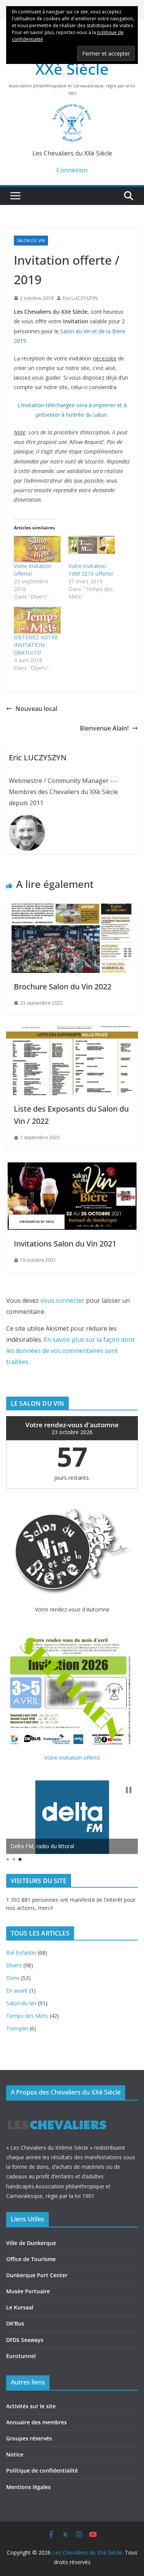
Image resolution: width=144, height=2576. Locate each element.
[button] (129, 1790)
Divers (14, 1965)
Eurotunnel (21, 2356)
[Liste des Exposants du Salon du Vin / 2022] (72, 1032)
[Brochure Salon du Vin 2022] (72, 909)
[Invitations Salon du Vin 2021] (72, 1166)
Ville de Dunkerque (31, 2243)
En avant (17, 1991)
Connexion (72, 170)
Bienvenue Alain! (104, 728)
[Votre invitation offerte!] (37, 549)
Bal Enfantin (21, 1953)
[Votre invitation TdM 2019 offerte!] (92, 549)
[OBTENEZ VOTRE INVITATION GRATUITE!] (37, 620)
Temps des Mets (27, 2016)
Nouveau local (36, 709)
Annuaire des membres (36, 2422)
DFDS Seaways (25, 2340)
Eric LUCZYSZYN (80, 298)
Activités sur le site (31, 2406)
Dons (13, 1978)
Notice (15, 2454)
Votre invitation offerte (72, 1758)
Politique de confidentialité (42, 2470)
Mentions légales (28, 2487)
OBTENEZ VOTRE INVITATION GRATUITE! (36, 645)
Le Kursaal (20, 2307)
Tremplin (17, 2028)
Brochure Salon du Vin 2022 (63, 987)
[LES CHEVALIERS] (57, 2113)
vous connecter (62, 1300)
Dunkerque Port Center (37, 2275)
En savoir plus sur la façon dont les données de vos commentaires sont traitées (70, 1351)
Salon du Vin (31, 241)
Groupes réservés (29, 2438)
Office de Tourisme (31, 2259)
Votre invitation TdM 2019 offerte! (91, 570)
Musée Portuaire (28, 2291)
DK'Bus (15, 2323)
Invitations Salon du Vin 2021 (65, 1244)
